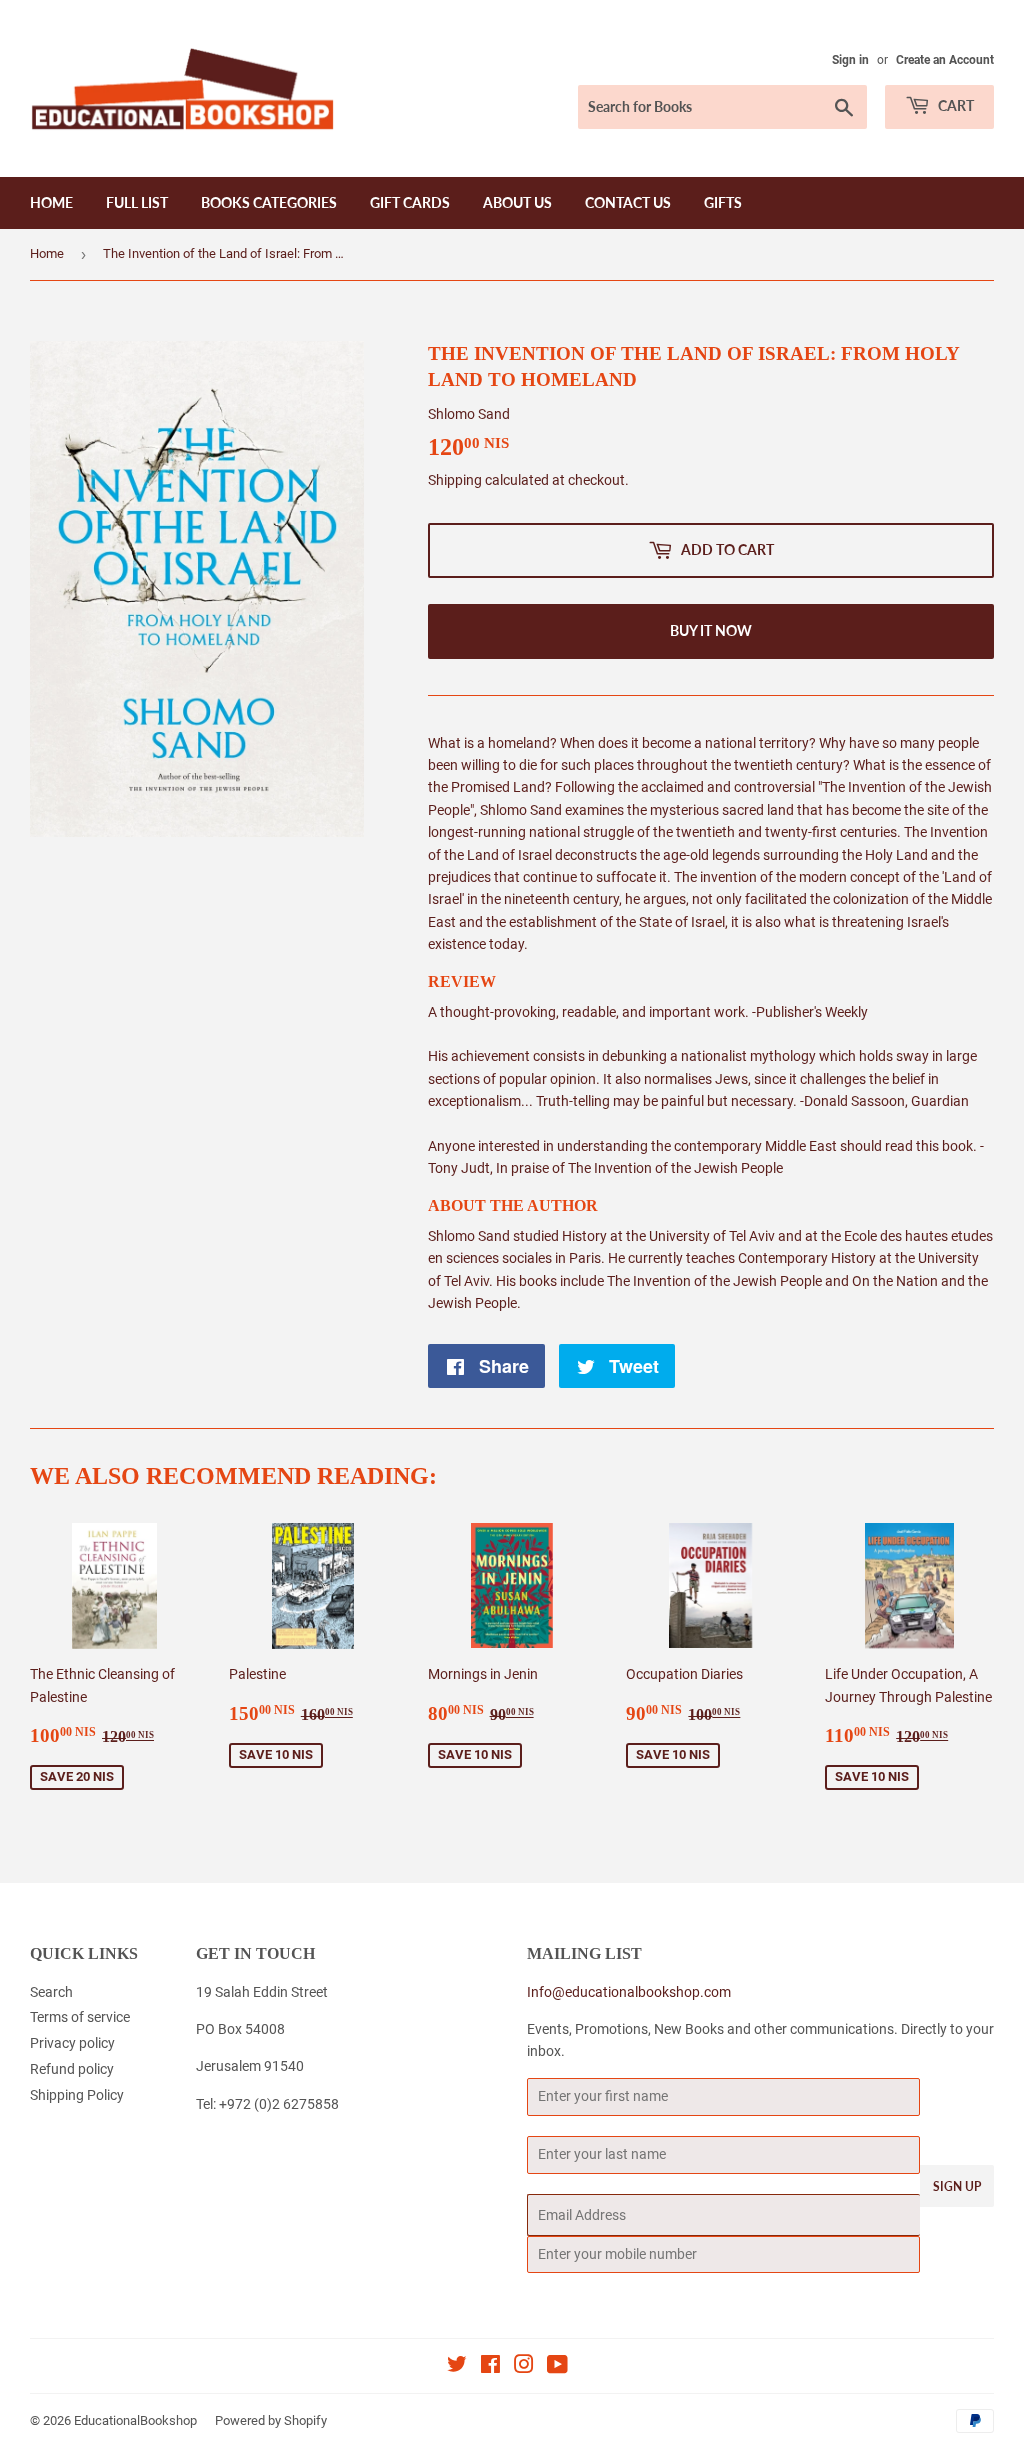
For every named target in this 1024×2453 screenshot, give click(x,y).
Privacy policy (72, 2043)
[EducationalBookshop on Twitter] (457, 2367)
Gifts (723, 202)
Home (51, 202)
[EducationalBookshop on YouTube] (557, 2367)
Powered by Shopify (271, 2420)
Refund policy (72, 2069)
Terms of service (80, 2017)
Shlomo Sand (469, 414)
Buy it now (711, 630)
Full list (137, 202)
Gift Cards (410, 202)
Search (51, 1992)
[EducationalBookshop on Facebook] (490, 2367)
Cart (954, 105)
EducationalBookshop (135, 2420)
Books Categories (269, 202)
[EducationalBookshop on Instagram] (524, 2367)
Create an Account (945, 60)
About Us (517, 202)
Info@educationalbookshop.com (629, 1992)
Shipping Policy (77, 2095)
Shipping (455, 480)
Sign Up (957, 2186)
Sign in (850, 60)
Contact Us (628, 202)
